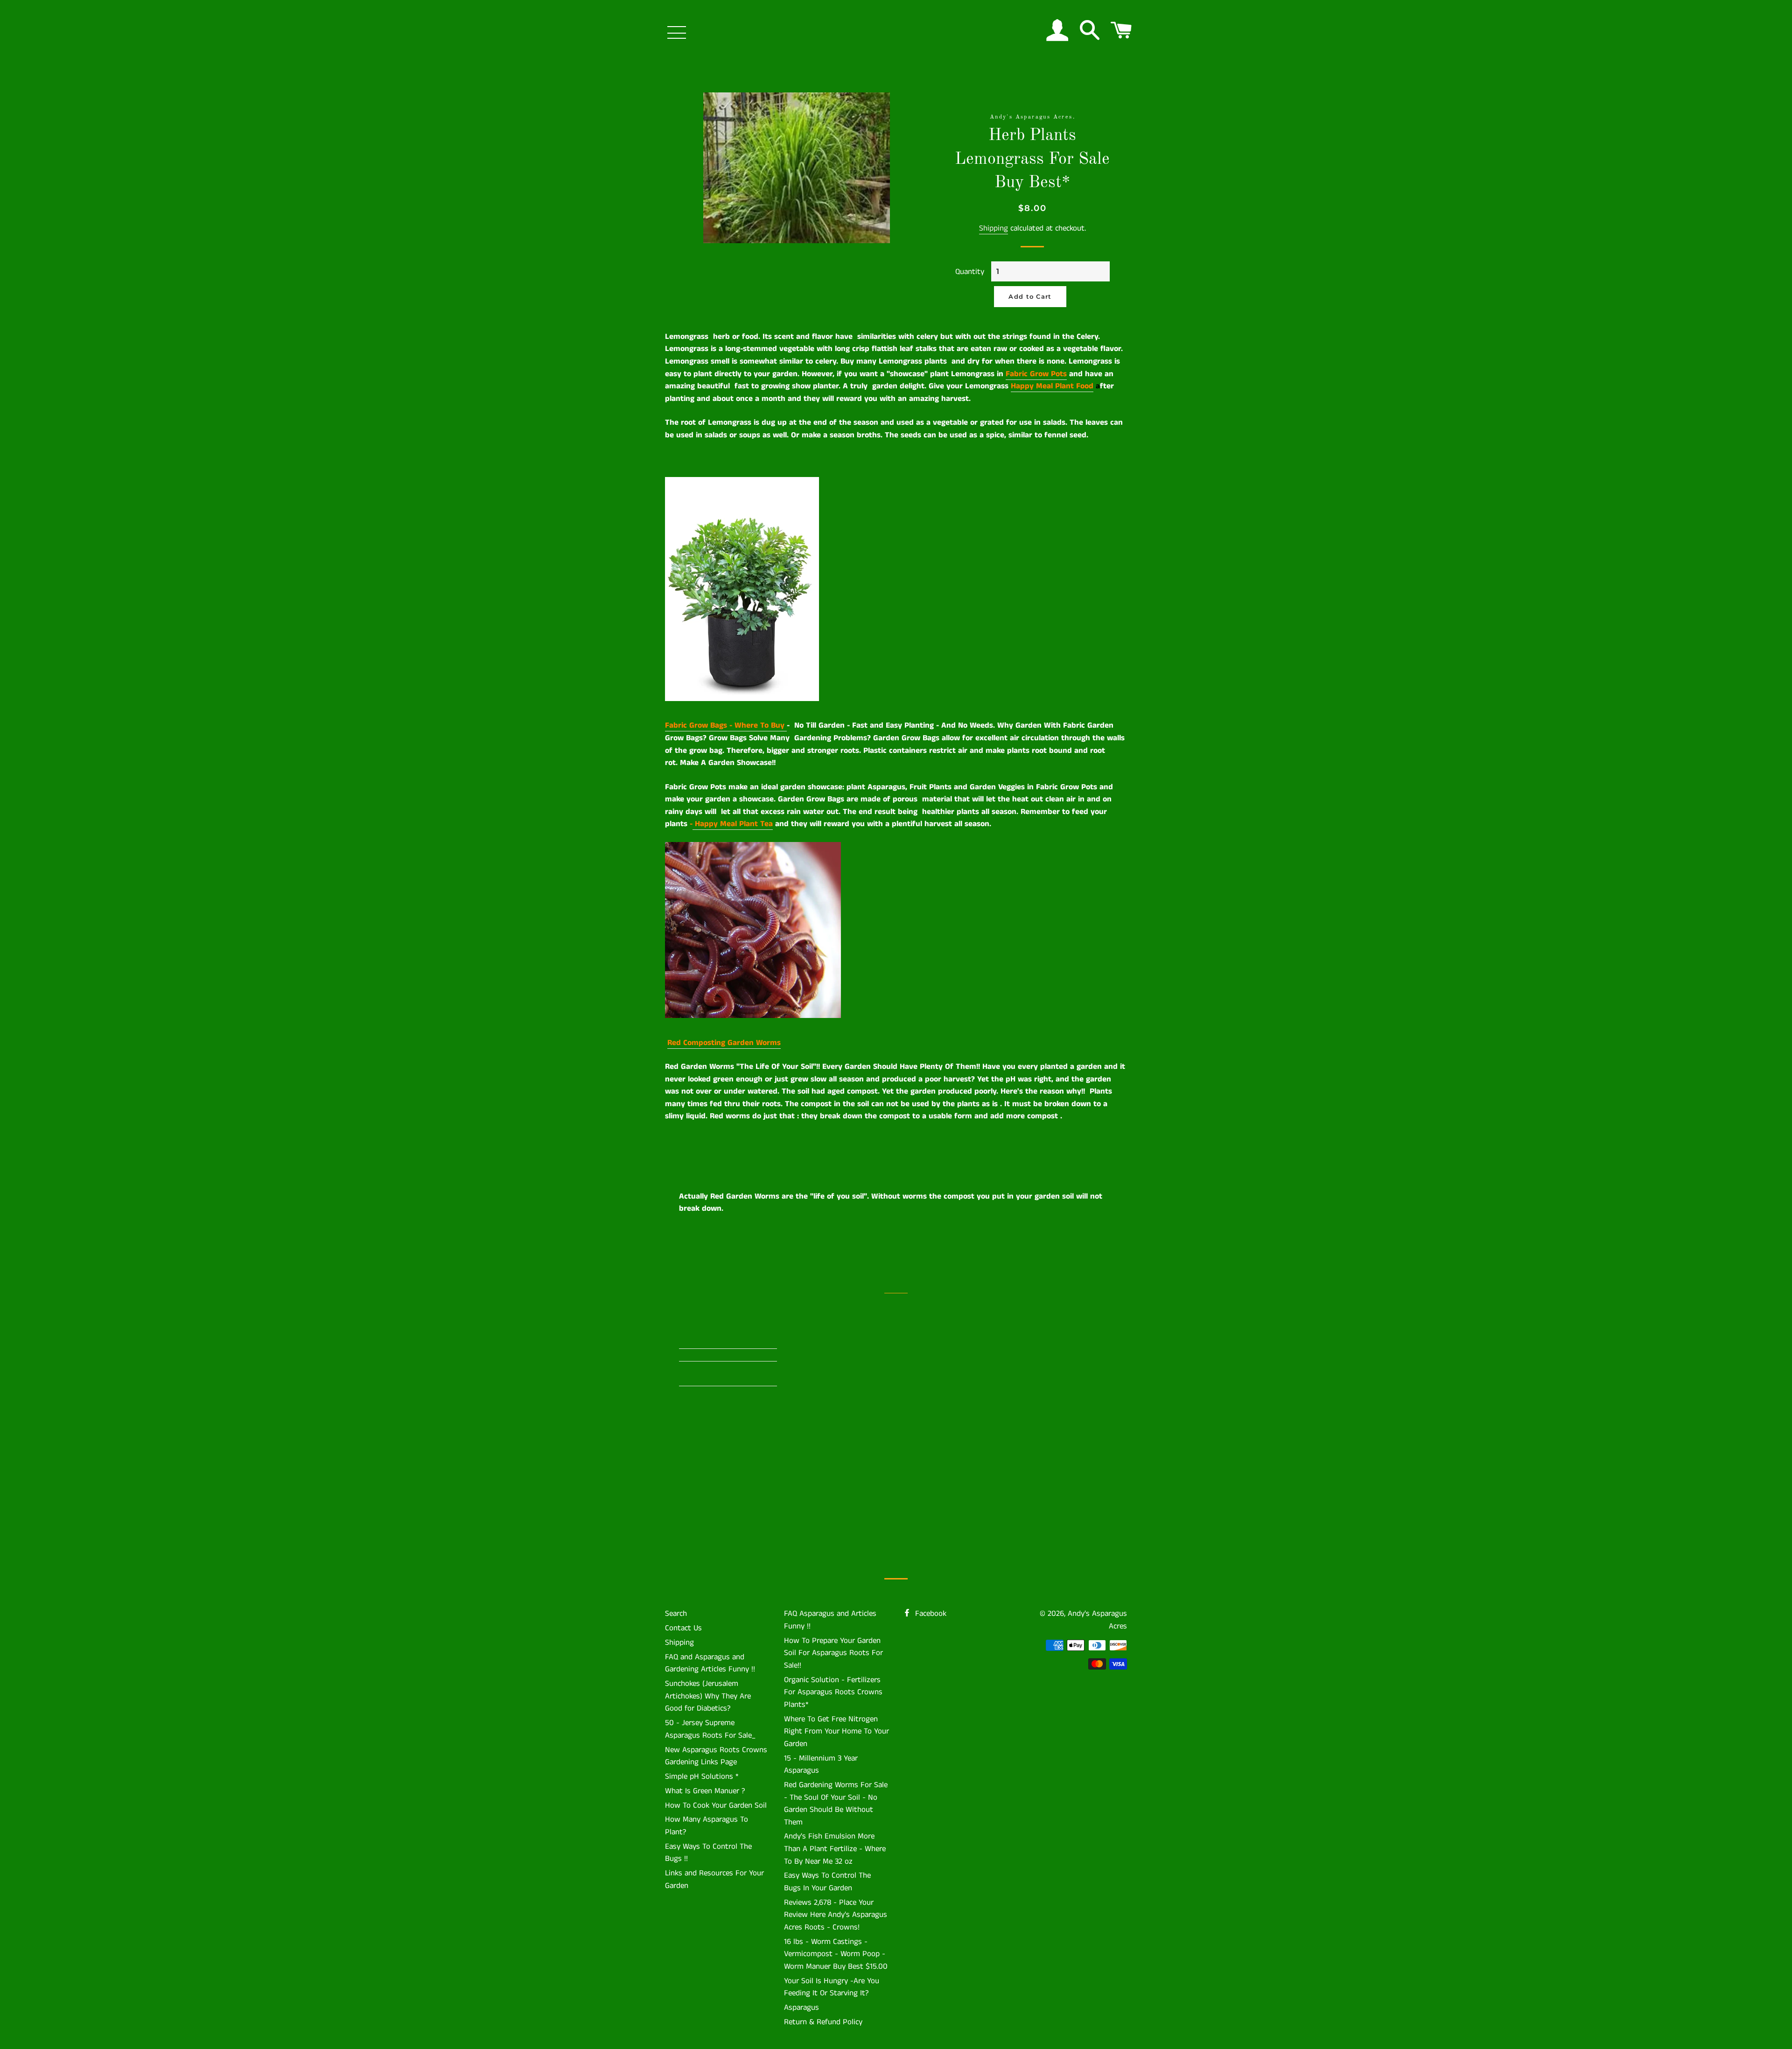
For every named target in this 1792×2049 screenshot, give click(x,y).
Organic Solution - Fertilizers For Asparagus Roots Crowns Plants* (833, 1692)
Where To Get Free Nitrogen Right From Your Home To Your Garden (836, 1731)
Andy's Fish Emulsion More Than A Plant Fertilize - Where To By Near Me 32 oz (835, 1849)
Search (676, 1614)
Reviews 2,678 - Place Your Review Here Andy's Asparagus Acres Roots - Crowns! (836, 1915)
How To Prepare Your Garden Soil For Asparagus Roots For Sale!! (833, 1653)
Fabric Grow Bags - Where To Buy (726, 725)
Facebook (930, 1614)
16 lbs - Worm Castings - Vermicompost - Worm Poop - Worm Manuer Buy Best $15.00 (836, 1954)
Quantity (970, 272)
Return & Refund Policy (823, 2022)
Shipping (994, 228)
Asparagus (801, 2007)
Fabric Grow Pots (1036, 374)
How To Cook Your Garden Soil (716, 1805)
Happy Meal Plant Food (1052, 386)
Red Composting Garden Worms (724, 1043)
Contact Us (683, 1628)
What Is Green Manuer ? (705, 1791)
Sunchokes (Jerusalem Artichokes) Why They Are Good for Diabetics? (708, 1696)
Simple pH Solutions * (702, 1776)
